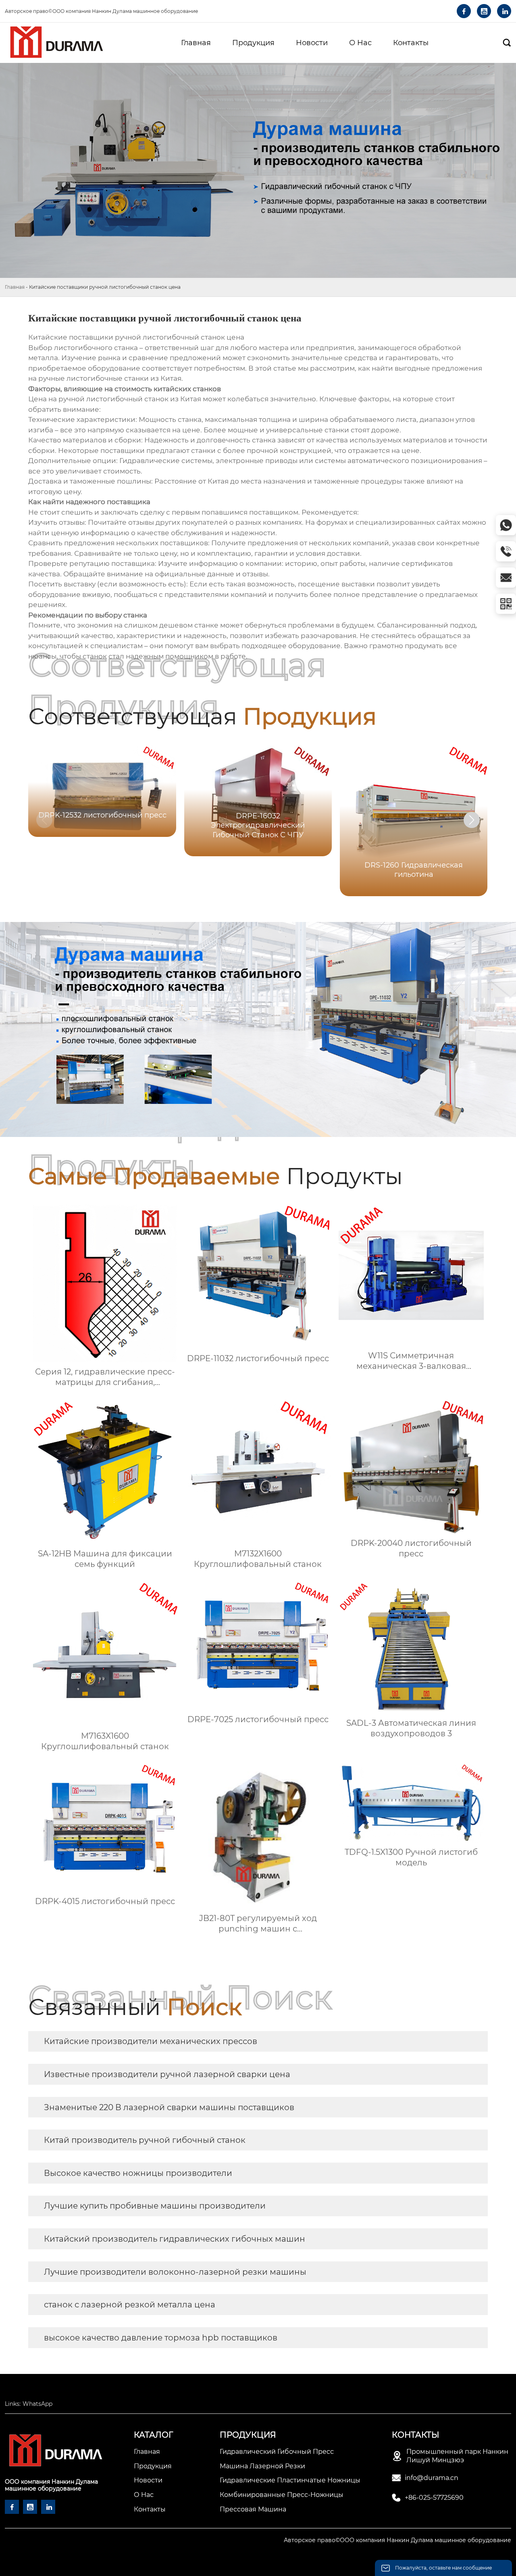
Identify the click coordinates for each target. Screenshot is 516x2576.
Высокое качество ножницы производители (138, 2173)
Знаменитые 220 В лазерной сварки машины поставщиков (169, 2107)
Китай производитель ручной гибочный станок (145, 2140)
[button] (472, 820)
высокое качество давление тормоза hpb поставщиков (161, 2338)
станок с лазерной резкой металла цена (130, 2305)
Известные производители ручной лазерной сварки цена (167, 2074)
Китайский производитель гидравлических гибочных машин (175, 2239)
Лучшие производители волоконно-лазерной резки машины (175, 2272)
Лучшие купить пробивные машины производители (155, 2206)
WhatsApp (37, 2404)
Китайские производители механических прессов (151, 2041)
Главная (15, 287)
